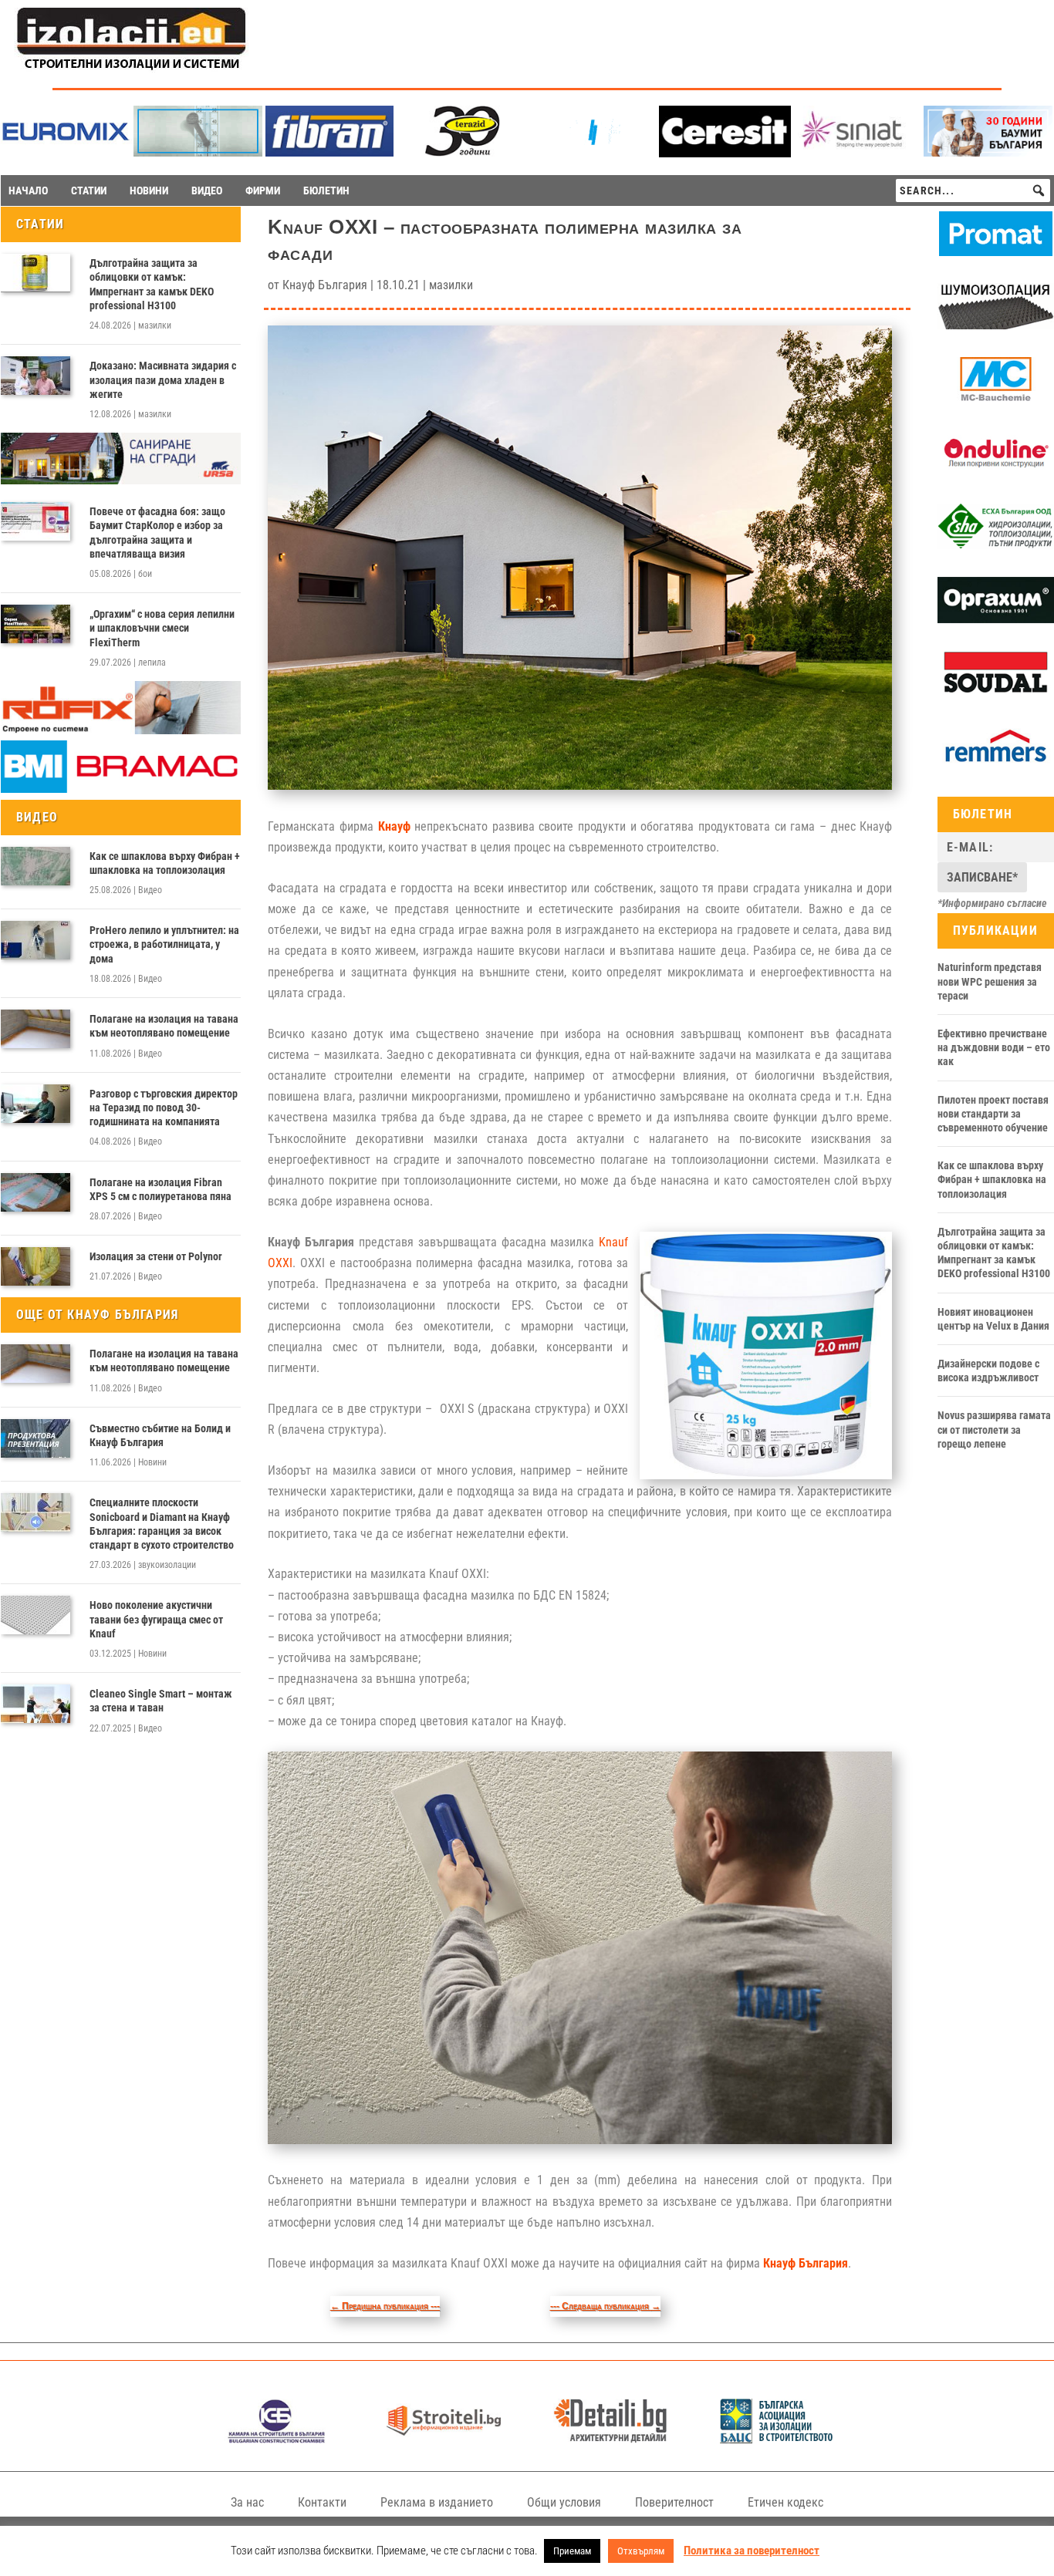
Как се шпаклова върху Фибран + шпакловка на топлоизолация (165, 863)
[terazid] (461, 152)
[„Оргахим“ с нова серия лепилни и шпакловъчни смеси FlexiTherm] (35, 624)
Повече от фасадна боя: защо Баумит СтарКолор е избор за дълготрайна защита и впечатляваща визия (157, 533)
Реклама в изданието (437, 2502)
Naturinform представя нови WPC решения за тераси (990, 981)
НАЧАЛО (28, 191)
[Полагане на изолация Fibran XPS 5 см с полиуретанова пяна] (35, 1192)
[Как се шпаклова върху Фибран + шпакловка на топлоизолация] (35, 866)
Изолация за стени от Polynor (156, 1256)
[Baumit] (988, 152)
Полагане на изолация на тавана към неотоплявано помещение (164, 1026)
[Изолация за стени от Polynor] (35, 1266)
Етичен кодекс (785, 2502)
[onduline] (996, 472)
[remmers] (996, 766)
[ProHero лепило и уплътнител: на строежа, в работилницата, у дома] (35, 940)
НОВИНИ (149, 191)
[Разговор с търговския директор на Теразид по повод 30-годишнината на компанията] (35, 1104)
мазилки (155, 325)
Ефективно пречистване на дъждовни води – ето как (994, 1047)
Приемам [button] (572, 2551)
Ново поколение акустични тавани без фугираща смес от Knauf (156, 1619)
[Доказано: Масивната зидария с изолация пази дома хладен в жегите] (35, 376)
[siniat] (857, 152)
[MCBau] (996, 399)
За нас (247, 2502)
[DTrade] (996, 325)
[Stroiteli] (444, 2439)
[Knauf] (593, 152)
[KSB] (277, 2439)
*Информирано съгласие (992, 903)
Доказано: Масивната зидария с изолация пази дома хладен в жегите (163, 379)
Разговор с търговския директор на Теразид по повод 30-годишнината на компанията (164, 1108)
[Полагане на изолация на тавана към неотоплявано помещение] (35, 1029)
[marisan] (198, 152)
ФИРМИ (263, 191)
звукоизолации (167, 1565)
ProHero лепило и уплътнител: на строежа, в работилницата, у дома (164, 944)
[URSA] (121, 480)
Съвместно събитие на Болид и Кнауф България (160, 1435)
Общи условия (564, 2502)
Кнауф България (325, 285)
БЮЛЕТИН (326, 191)
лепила (152, 663)
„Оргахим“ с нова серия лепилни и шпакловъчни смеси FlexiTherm (162, 628)
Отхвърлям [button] (641, 2551)
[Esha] (996, 545)
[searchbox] (973, 191)
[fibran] (330, 152)
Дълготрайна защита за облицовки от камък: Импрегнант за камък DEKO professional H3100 (152, 284)
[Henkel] (725, 153)
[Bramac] (121, 789)
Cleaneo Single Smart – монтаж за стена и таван (161, 1701)
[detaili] (611, 2439)
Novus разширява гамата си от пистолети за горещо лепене (994, 1429)
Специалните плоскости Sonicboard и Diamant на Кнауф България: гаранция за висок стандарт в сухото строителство (162, 1524)
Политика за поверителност (752, 2551)
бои (145, 574)
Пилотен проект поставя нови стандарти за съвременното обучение (993, 1114)
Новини (152, 1462)
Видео (150, 890)
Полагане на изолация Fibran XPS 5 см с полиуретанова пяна (160, 1189)
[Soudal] (996, 693)
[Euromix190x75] (66, 153)
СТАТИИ (89, 191)
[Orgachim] (996, 619)
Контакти (322, 2502)
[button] (1039, 191)
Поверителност (674, 2502)
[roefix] (121, 730)
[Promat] (996, 252)
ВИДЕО (207, 191)
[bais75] (777, 2439)
